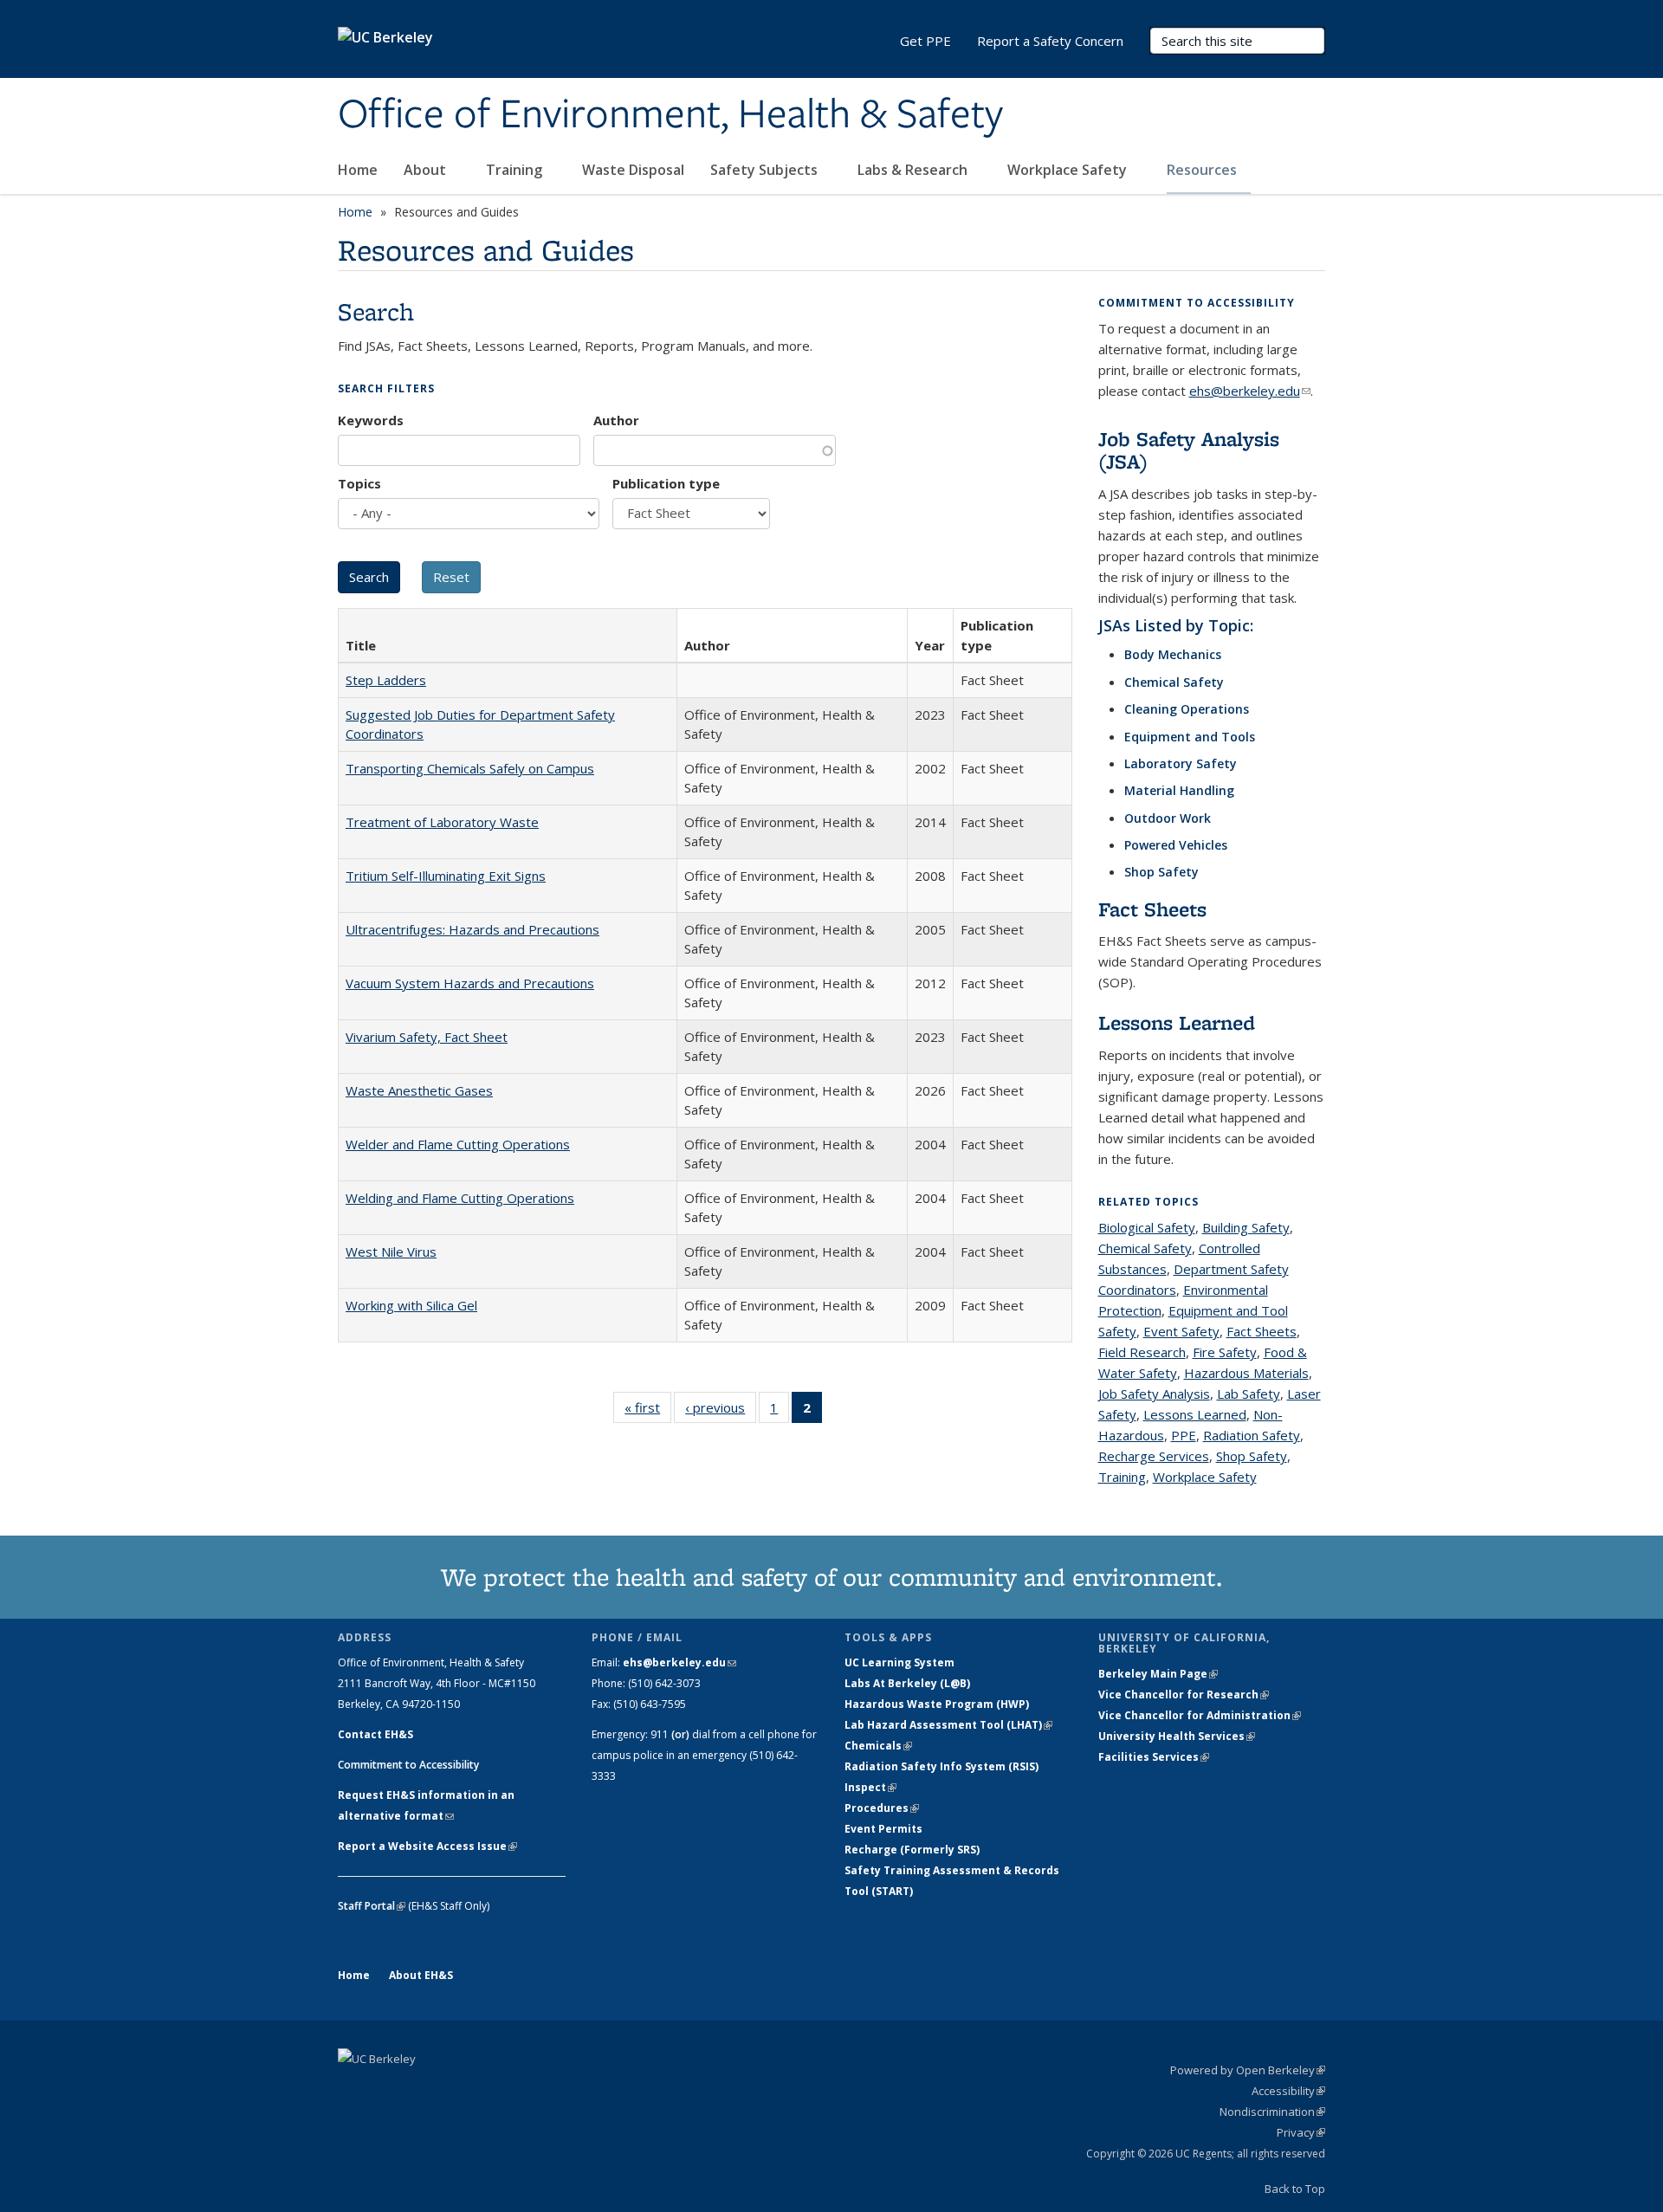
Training (516, 170)
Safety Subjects (766, 170)
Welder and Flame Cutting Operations (458, 1144)
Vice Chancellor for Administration (1200, 1715)
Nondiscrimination (1272, 2112)
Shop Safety (1162, 872)
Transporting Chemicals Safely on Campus (470, 768)
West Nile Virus (391, 1252)
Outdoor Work (1168, 818)
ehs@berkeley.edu (1250, 391)
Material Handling (1179, 790)
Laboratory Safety (1181, 763)
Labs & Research (914, 170)
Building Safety (1246, 1227)
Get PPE (925, 41)
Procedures (882, 1808)
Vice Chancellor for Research (1184, 1695)
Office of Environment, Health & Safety (670, 115)
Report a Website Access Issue (427, 1846)
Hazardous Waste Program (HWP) (937, 1704)
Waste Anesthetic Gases (419, 1090)
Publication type (666, 483)
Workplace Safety (1069, 170)
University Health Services (1177, 1736)
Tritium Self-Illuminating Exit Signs (446, 876)
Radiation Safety (1252, 1435)
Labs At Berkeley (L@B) (907, 1683)
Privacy (1301, 2132)
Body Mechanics (1173, 654)
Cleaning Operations (1187, 709)
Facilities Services (1154, 1757)
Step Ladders (386, 680)
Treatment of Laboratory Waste (442, 822)
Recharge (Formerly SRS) (912, 1850)
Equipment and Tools (1190, 737)
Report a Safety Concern (1050, 41)
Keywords (371, 420)
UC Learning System (899, 1662)
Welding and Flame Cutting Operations (460, 1198)
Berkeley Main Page (1158, 1674)
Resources (1204, 170)
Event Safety (1181, 1331)
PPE (1184, 1435)
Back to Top (1295, 2189)
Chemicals (878, 1746)
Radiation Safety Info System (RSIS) (942, 1766)
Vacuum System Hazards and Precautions (470, 983)
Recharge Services (1154, 1456)
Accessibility (1288, 2091)
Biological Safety (1147, 1227)
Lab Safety (1249, 1394)
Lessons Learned (1177, 1022)
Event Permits (883, 1829)
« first (648, 1411)
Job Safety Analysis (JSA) (1189, 450)
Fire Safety (1225, 1352)
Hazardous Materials (1246, 1373)
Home (358, 170)
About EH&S (421, 1975)
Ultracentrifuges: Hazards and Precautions (472, 929)
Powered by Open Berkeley (1248, 2070)
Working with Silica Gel (411, 1305)
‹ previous (721, 1411)
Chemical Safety (1174, 682)
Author (616, 420)
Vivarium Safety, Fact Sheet (427, 1037)
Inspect (870, 1787)
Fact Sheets (1152, 909)
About (427, 170)
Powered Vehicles (1176, 845)
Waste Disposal (633, 170)
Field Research (1142, 1352)
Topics (359, 483)
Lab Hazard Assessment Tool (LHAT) (948, 1725)
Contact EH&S (375, 1734)
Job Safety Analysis (1154, 1394)
